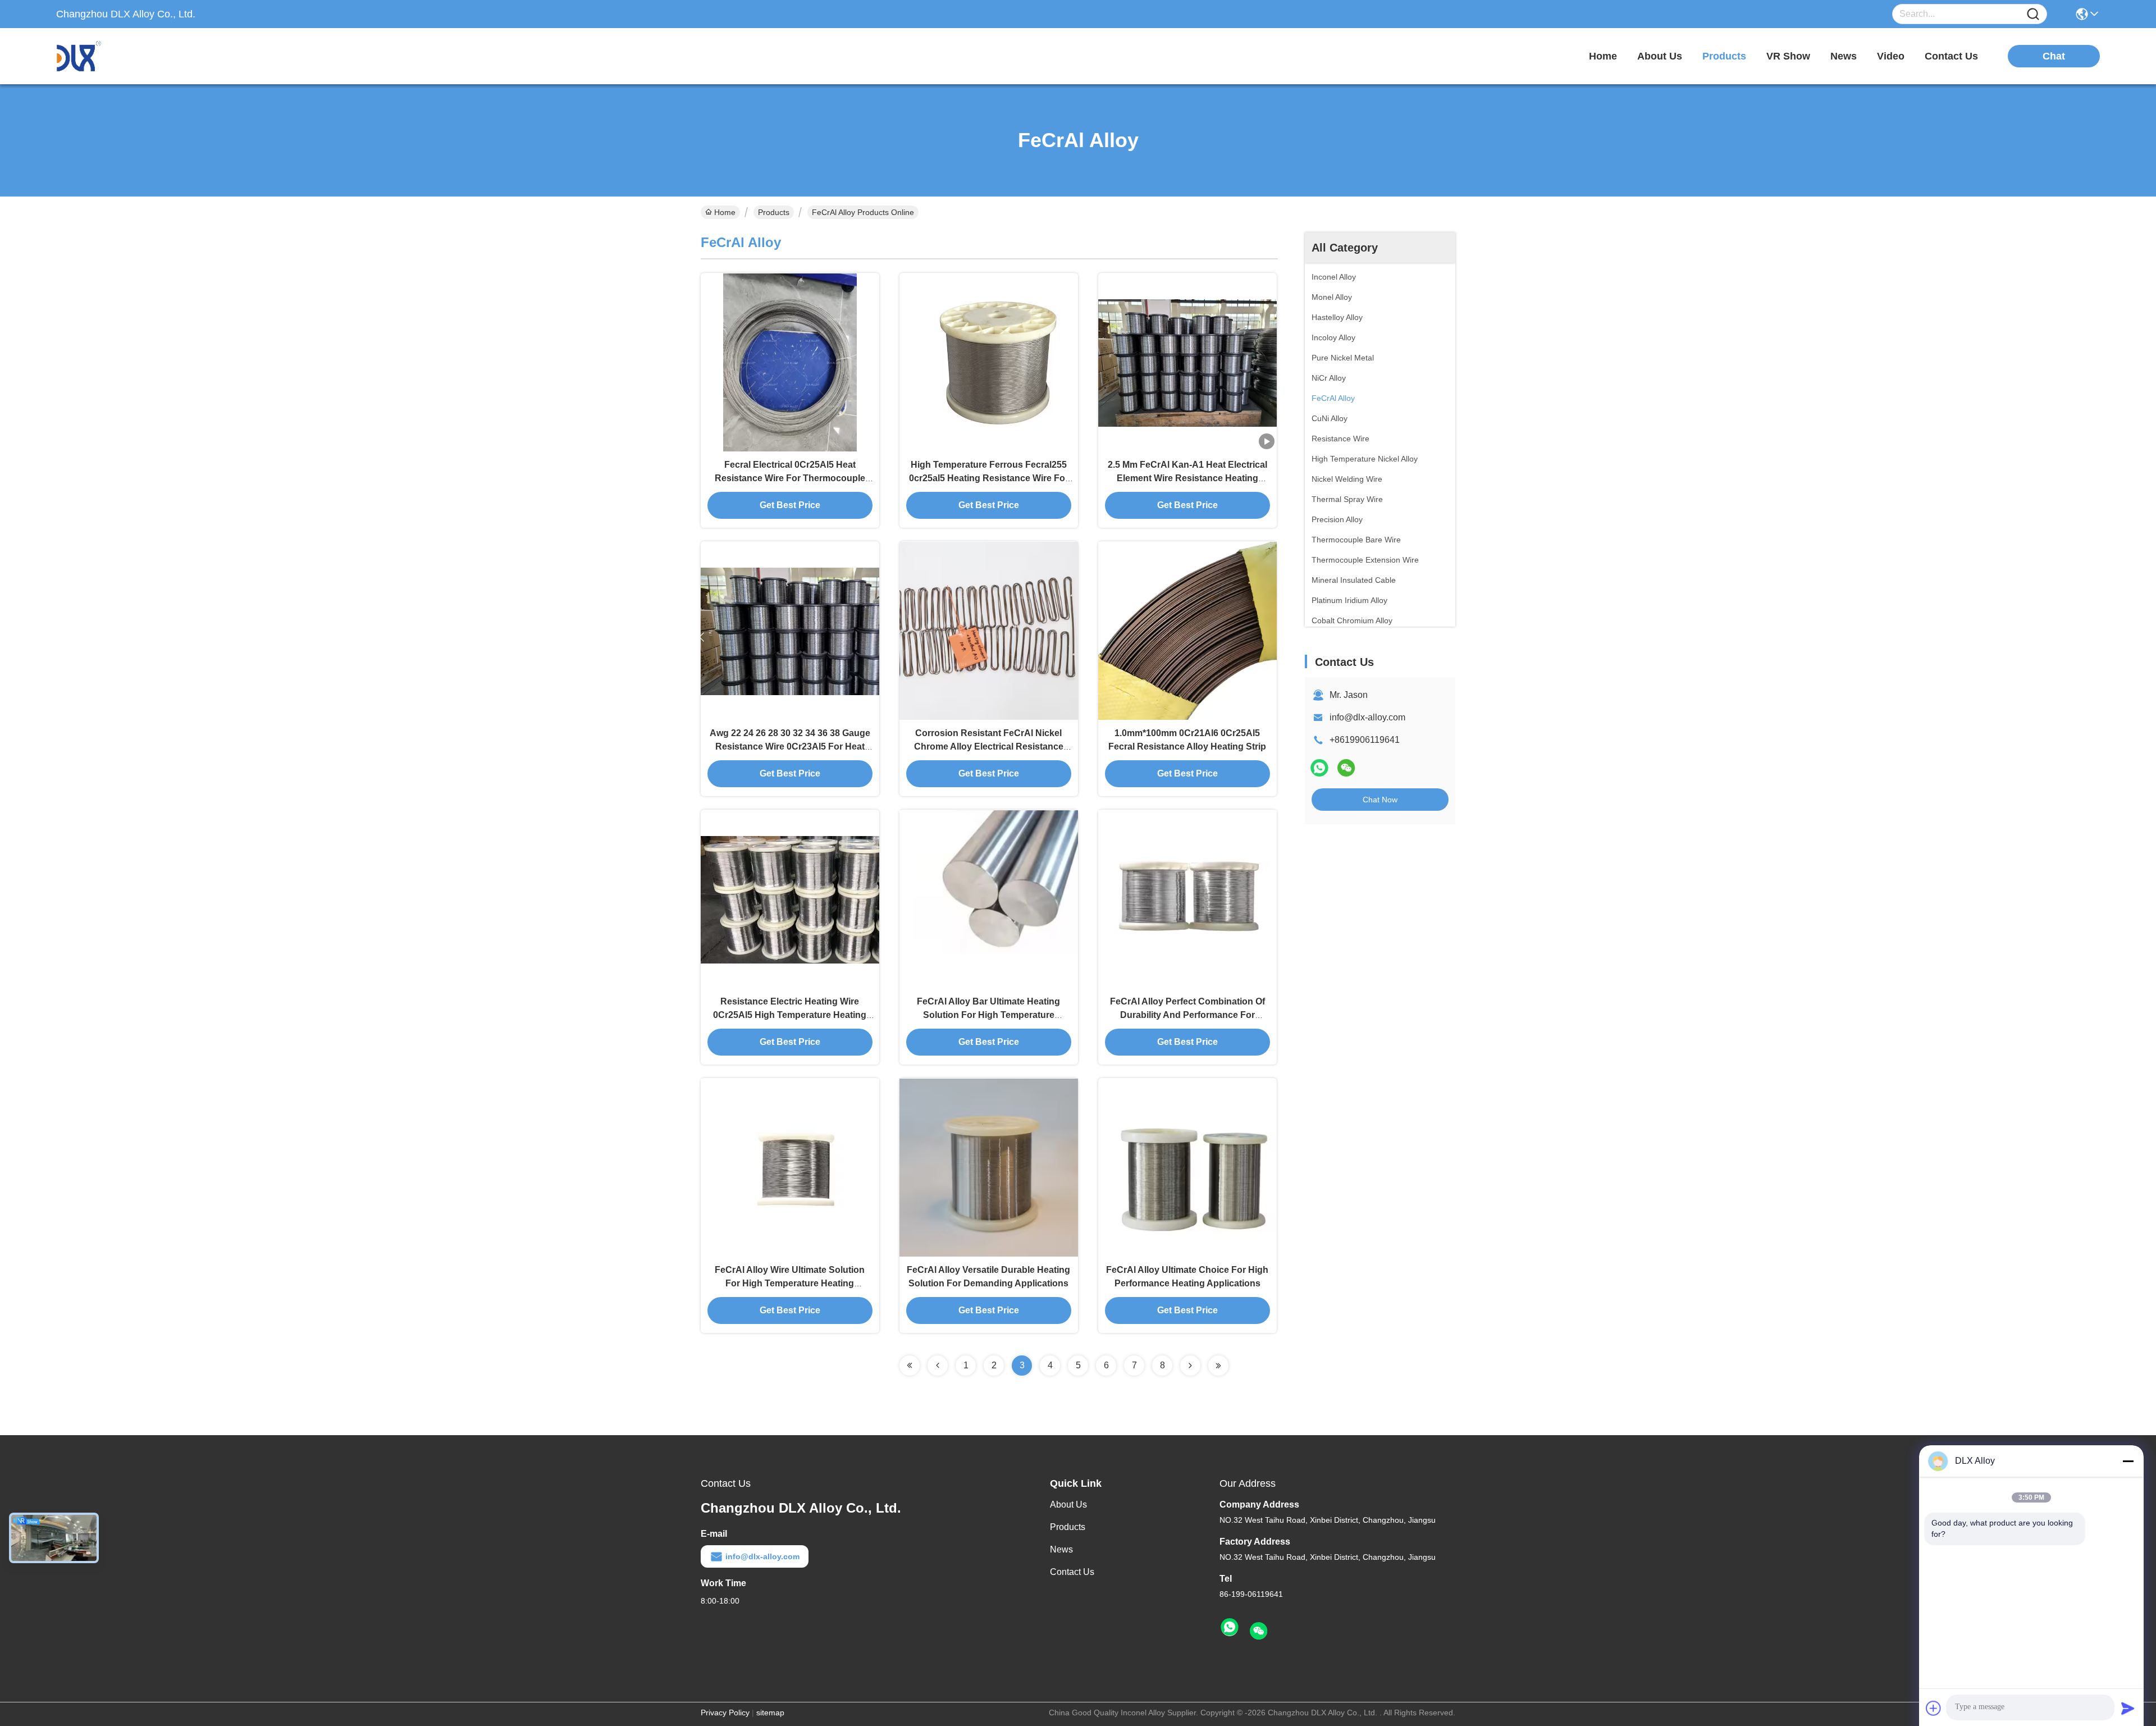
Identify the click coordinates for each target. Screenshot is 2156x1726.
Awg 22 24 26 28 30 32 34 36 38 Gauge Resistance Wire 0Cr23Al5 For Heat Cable (790, 746)
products (1724, 56)
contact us (1951, 56)
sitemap (770, 1713)
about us (1660, 56)
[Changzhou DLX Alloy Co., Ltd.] (118, 56)
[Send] (2128, 1708)
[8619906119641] (1230, 1628)
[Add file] (1934, 1708)
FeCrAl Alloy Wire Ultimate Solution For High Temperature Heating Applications (790, 1283)
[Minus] (2128, 1461)
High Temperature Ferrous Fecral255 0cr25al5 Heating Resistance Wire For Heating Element (989, 478)
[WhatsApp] (1319, 768)
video (1891, 56)
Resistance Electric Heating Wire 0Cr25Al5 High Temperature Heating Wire (790, 1015)
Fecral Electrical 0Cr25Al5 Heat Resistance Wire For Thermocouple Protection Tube (790, 478)
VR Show (1788, 56)
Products (774, 212)
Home (1603, 56)
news (1844, 56)
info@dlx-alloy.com (1367, 717)
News (1061, 1549)
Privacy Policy (725, 1713)
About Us (1068, 1504)
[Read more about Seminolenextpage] (910, 1366)
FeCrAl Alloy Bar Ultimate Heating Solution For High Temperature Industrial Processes (988, 1015)
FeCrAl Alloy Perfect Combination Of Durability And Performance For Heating (1187, 1015)
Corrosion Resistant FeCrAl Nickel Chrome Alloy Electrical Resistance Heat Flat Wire (989, 746)
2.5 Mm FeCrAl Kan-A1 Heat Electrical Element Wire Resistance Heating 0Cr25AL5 (1187, 478)
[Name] (2033, 14)
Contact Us (1072, 1572)
